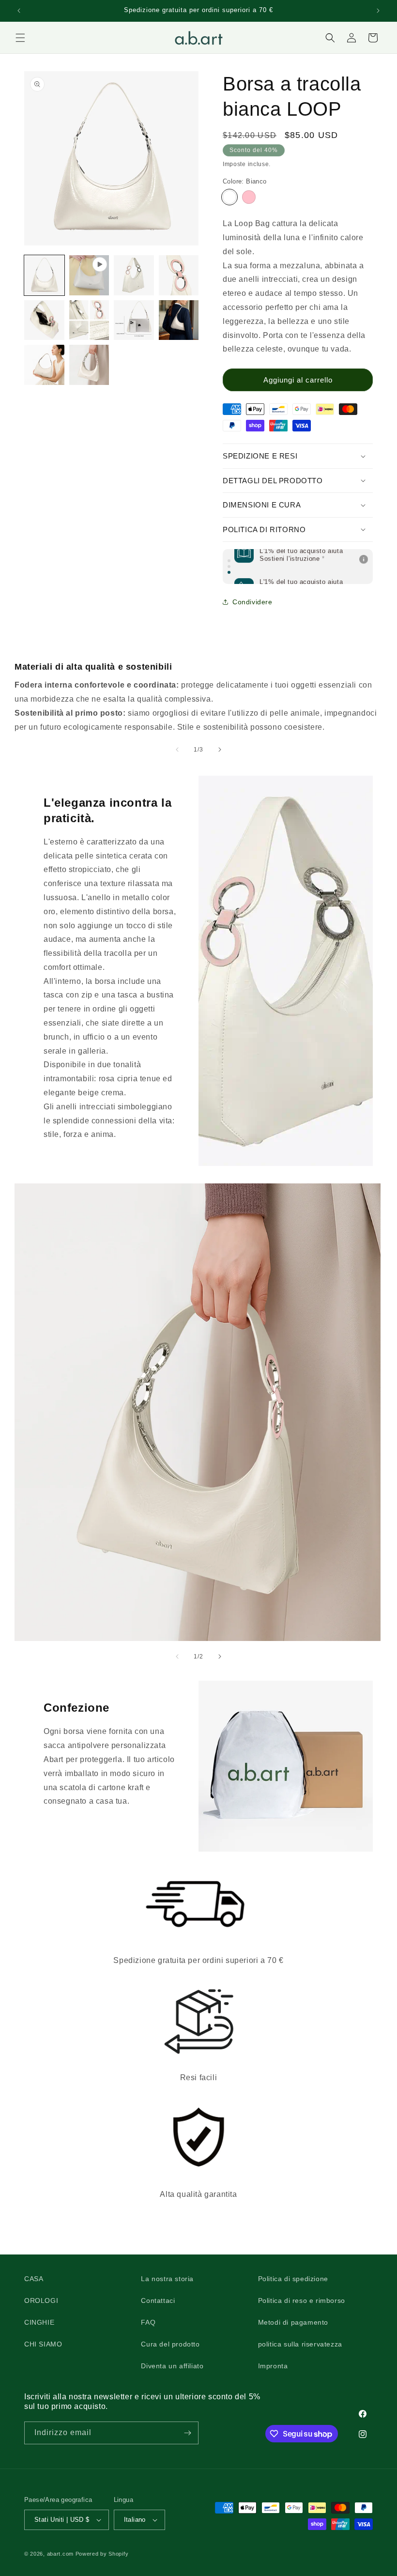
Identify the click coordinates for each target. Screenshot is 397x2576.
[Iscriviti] (187, 2433)
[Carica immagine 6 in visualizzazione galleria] (134, 320)
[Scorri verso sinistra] (177, 750)
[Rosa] (249, 197)
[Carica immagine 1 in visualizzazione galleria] (44, 275)
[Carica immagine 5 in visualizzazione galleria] (89, 320)
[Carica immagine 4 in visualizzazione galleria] (44, 320)
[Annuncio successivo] (378, 11)
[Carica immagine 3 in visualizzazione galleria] (179, 275)
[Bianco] (229, 197)
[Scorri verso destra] (220, 750)
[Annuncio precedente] (19, 11)
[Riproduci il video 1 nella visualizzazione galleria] (89, 275)
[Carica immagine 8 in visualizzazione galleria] (44, 365)
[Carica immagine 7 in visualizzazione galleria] (179, 320)
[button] (20, 38)
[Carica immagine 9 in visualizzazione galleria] (89, 365)
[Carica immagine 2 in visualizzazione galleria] (134, 275)
